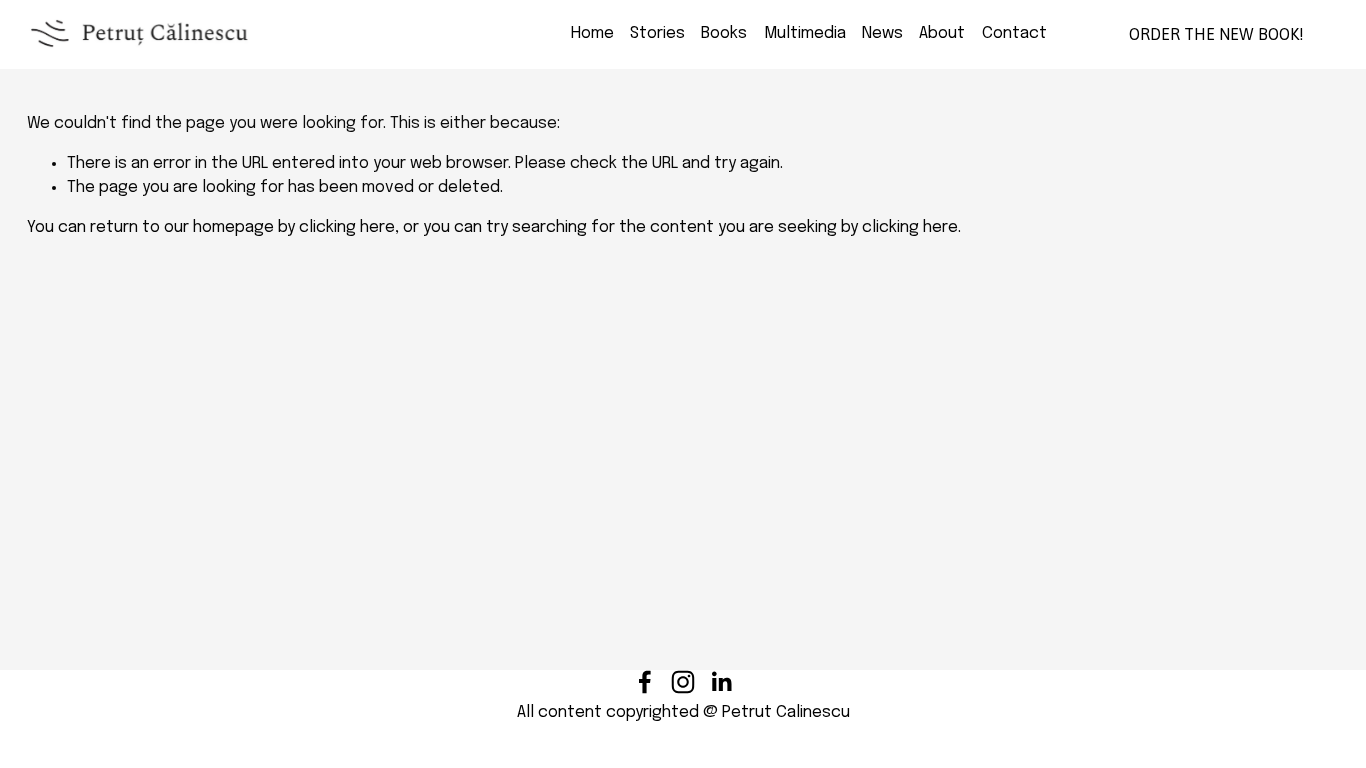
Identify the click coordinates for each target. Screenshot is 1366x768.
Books (724, 33)
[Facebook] (645, 682)
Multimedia (805, 33)
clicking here (347, 227)
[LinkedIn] (721, 682)
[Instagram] (683, 682)
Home (592, 33)
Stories (657, 33)
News (882, 33)
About (942, 33)
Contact (1014, 33)
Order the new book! (1216, 34)
